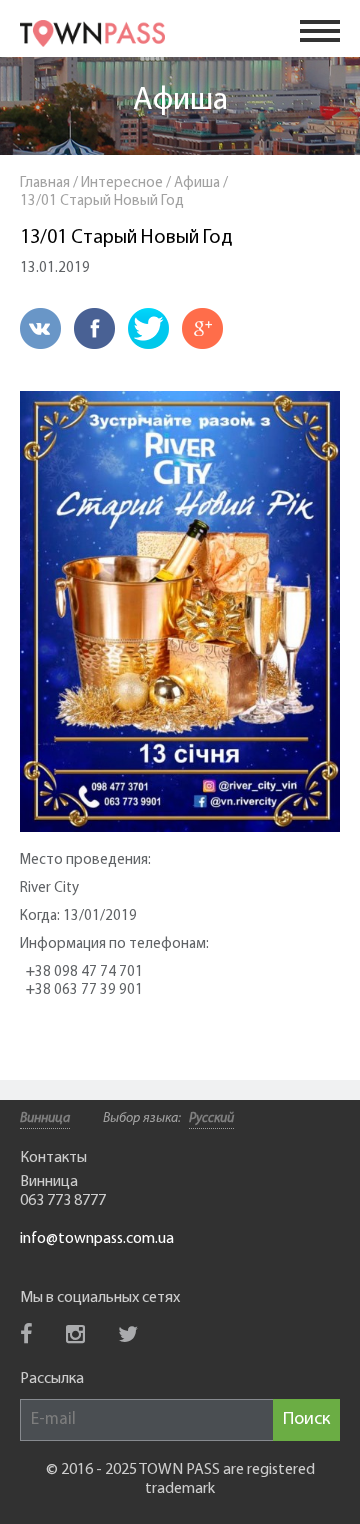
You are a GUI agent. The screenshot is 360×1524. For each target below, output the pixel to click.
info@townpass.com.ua (97, 1239)
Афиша (180, 101)
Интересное (122, 183)
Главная (45, 183)
